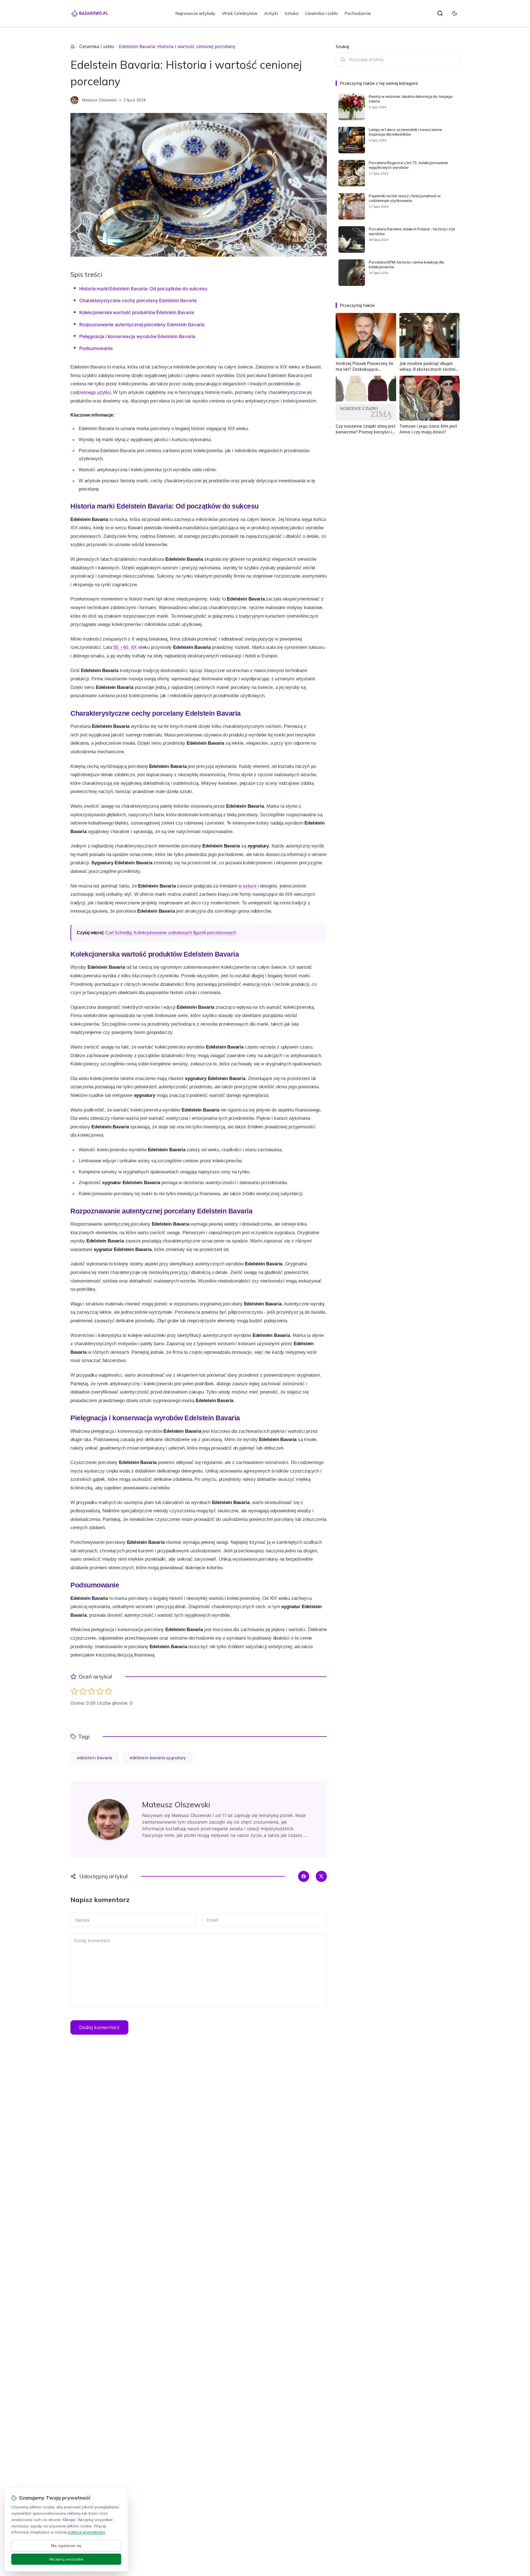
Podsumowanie (96, 348)
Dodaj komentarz (99, 2027)
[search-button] (440, 13)
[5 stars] (109, 1691)
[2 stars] (83, 1691)
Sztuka (291, 13)
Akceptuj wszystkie (66, 2559)
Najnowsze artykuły (195, 13)
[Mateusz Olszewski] (75, 100)
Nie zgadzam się (66, 2546)
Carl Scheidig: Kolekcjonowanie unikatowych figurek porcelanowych (171, 933)
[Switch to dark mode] (455, 13)
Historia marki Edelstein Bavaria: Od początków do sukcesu (143, 289)
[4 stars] (100, 1691)
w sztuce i (248, 886)
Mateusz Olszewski (99, 100)
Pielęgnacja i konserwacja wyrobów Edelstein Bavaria (137, 336)
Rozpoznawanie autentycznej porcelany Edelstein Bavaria (142, 325)
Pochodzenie (358, 13)
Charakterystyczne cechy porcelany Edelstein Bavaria (138, 301)
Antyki (271, 13)
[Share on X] (321, 1876)
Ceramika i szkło (321, 13)
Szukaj (342, 46)
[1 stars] (74, 1691)
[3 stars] (92, 1691)
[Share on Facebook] (304, 1876)
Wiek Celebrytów (240, 13)
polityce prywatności (86, 2532)
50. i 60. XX (125, 647)
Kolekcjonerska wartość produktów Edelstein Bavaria (137, 312)
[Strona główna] (73, 46)
